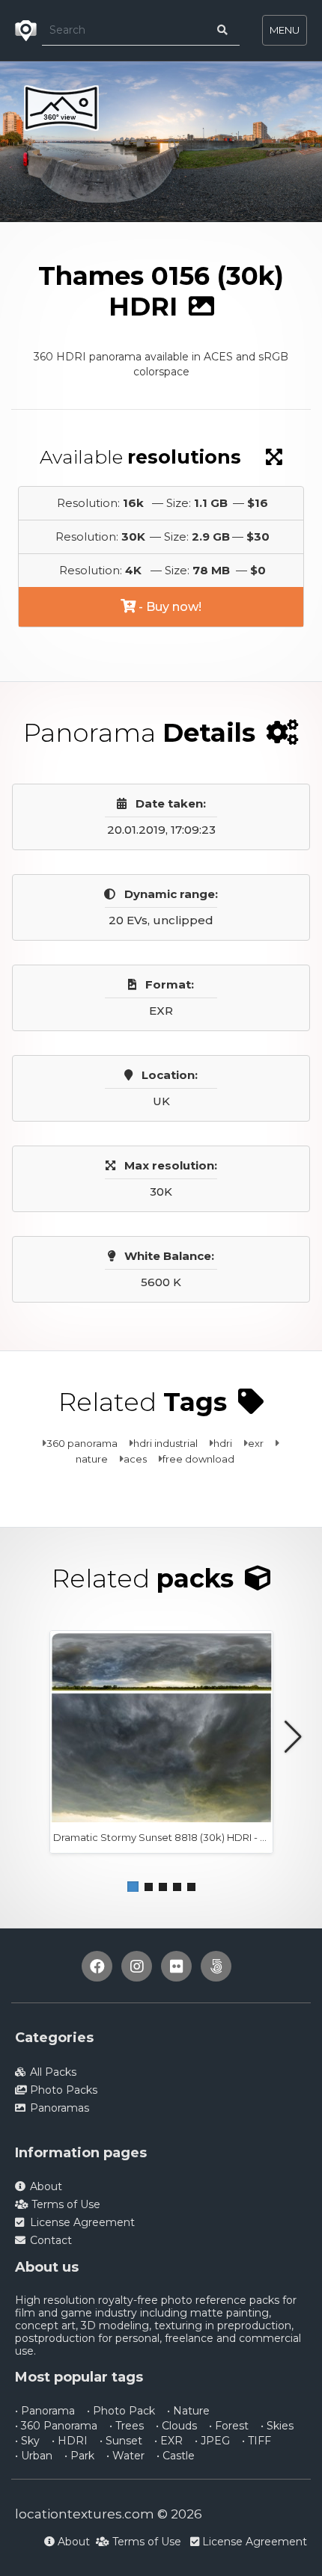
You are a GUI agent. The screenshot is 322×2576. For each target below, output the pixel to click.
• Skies (277, 2426)
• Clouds (176, 2426)
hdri (223, 1443)
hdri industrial (165, 1443)
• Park (79, 2456)
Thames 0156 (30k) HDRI (202, 235)
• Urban (34, 2456)
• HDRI (70, 2441)
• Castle (176, 2456)
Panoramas (93, 235)
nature (92, 1459)
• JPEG (212, 2441)
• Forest (229, 2426)
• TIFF (256, 2441)
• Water (125, 2456)
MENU (285, 30)
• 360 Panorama (56, 2426)
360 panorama (82, 1443)
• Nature (188, 2411)
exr (256, 1443)
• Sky (27, 2441)
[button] (133, 1887)
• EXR (168, 2441)
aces (135, 1459)
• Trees (127, 2426)
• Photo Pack (121, 2411)
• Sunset (121, 2441)
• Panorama (45, 2411)
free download (198, 1459)
